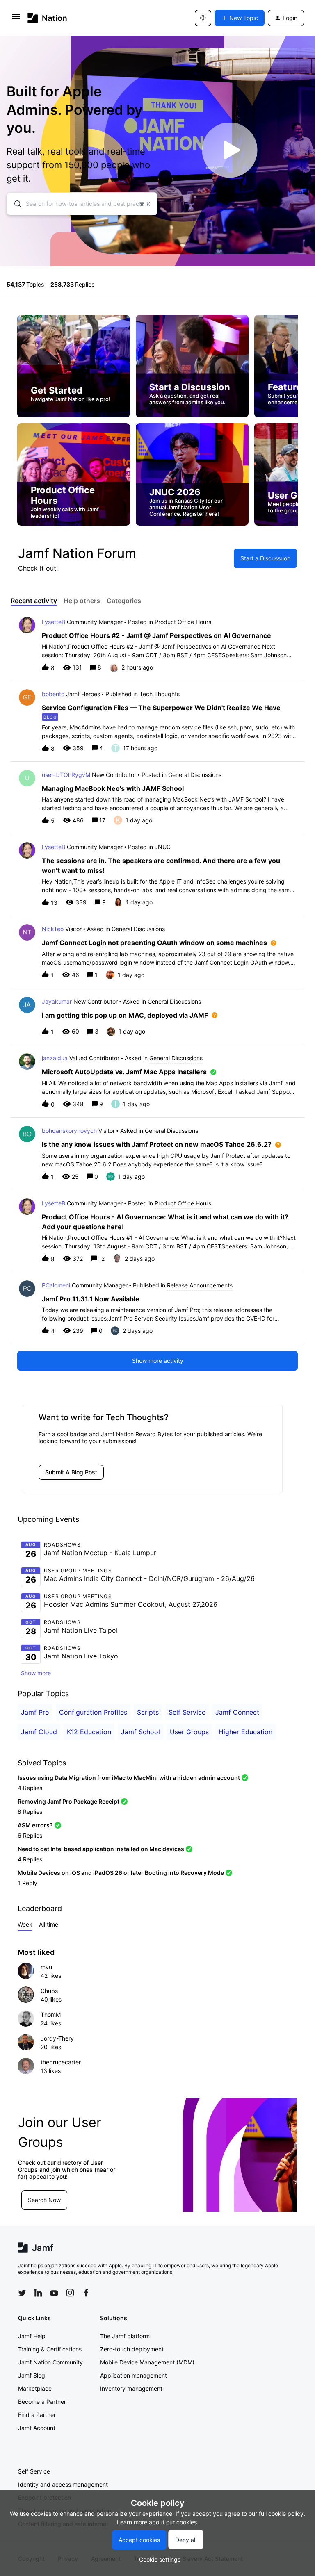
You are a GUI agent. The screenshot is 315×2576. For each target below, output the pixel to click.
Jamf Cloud (39, 1732)
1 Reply (27, 1883)
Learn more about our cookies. (158, 2522)
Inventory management (131, 2388)
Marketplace (35, 2388)
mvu (46, 1967)
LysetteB (54, 622)
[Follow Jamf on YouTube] (54, 2293)
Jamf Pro (35, 1712)
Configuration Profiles (93, 1712)
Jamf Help (32, 2336)
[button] (158, 2559)
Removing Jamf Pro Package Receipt (68, 1801)
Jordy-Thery (57, 2038)
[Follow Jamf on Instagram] (70, 2293)
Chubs (49, 1991)
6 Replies (30, 1835)
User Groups (189, 1732)
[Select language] (203, 18)
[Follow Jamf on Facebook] (86, 2293)
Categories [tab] (124, 601)
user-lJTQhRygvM (66, 775)
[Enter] (14, 204)
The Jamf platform (125, 2336)
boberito (53, 694)
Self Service (187, 1712)
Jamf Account (37, 2428)
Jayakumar (57, 1001)
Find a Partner (37, 2415)
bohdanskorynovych (69, 1131)
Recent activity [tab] (34, 601)
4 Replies (30, 1788)
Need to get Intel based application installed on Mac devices (101, 1849)
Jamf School (140, 1732)
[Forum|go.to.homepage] (47, 18)
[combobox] (82, 204)
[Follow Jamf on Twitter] (22, 2293)
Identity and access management (63, 2484)
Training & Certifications (50, 2349)
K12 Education (89, 1732)
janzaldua (55, 1058)
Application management (134, 2375)
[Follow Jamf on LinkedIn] (38, 2293)
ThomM (51, 2015)
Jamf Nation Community (50, 2362)
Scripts (148, 1712)
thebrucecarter (61, 2062)
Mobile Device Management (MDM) (147, 2362)
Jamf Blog (32, 2375)
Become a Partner (42, 2402)
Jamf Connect (237, 1712)
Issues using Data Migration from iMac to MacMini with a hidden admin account (129, 1778)
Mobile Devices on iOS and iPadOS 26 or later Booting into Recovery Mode (121, 1873)
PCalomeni (56, 1285)
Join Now (76, 2200)
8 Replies (30, 1812)
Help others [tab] (82, 601)
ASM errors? (35, 1825)
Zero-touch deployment (132, 2349)
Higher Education (245, 1732)
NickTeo (53, 929)
